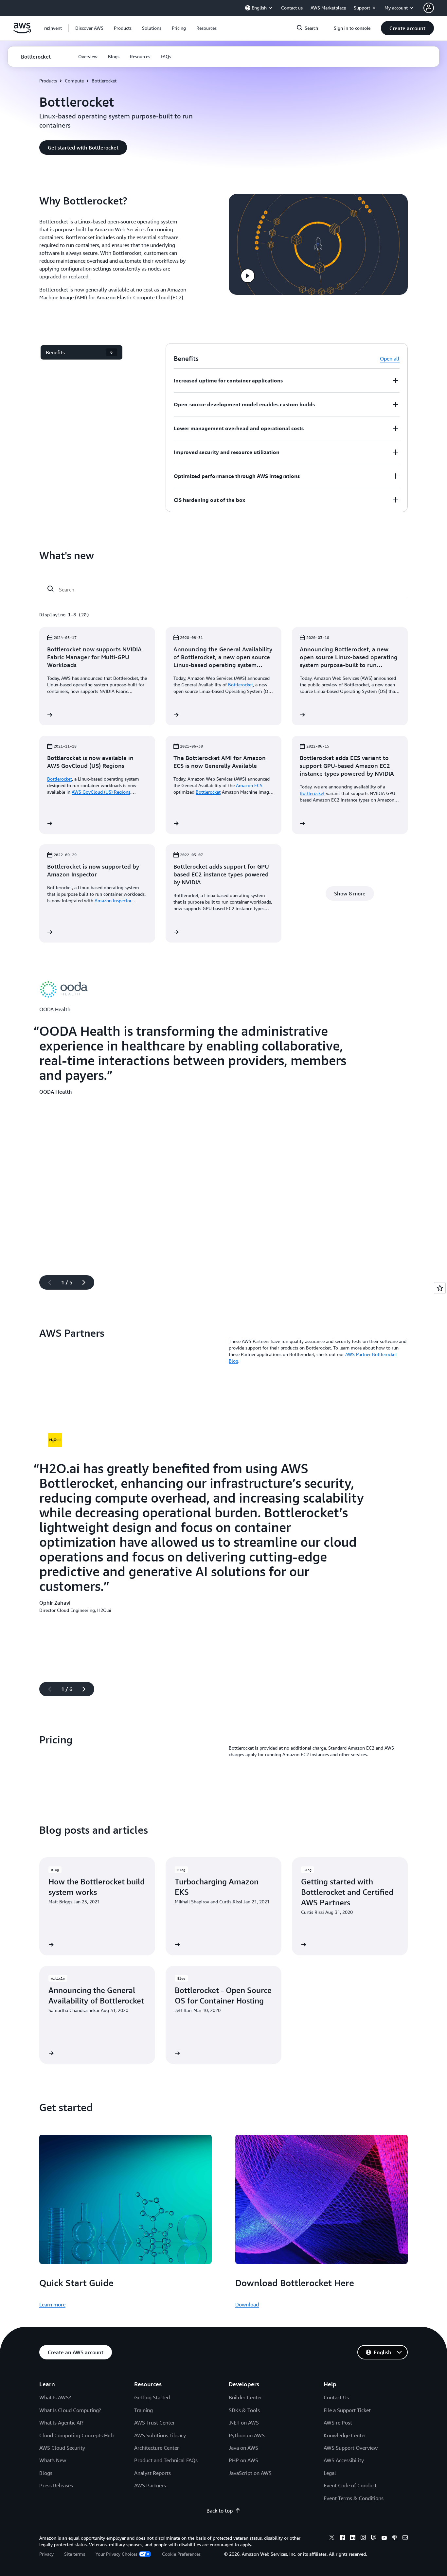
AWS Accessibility (344, 2460)
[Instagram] (363, 2538)
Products (48, 81)
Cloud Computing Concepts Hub (76, 2435)
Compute (74, 81)
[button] (89, 28)
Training (143, 2410)
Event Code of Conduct (350, 2485)
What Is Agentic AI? (61, 2423)
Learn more (52, 2304)
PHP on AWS (243, 2460)
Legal (330, 2473)
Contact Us (336, 2397)
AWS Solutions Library (160, 2435)
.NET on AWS (244, 2423)
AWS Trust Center (154, 2423)
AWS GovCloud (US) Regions (101, 792)
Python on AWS (247, 2435)
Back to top (220, 2511)
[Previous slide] (47, 1282)
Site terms (75, 2554)
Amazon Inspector (113, 900)
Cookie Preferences (181, 2554)
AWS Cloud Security (62, 2448)
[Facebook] (342, 2538)
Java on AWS (243, 2448)
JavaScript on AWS (250, 2473)
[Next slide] (87, 1282)
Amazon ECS (249, 785)
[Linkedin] (353, 2538)
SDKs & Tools (244, 2410)
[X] (332, 2538)
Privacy (46, 2554)
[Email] (405, 2538)
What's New (53, 2460)
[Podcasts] (395, 2538)
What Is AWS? (55, 2397)
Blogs (46, 2473)
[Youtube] (384, 2538)
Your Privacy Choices (116, 2554)
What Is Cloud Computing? (70, 2410)
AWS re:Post (338, 2423)
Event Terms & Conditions (354, 2498)
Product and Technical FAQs (166, 2460)
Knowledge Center (345, 2435)
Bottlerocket (241, 685)
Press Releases (56, 2485)
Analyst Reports (152, 2473)
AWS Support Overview (351, 2448)
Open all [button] (390, 359)
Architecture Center (157, 2448)
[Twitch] (374, 2538)
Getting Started (152, 2397)
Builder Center (245, 2397)
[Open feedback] (440, 1288)
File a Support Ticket (347, 2410)
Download (247, 2304)
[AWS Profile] (429, 8)
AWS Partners (150, 2485)
